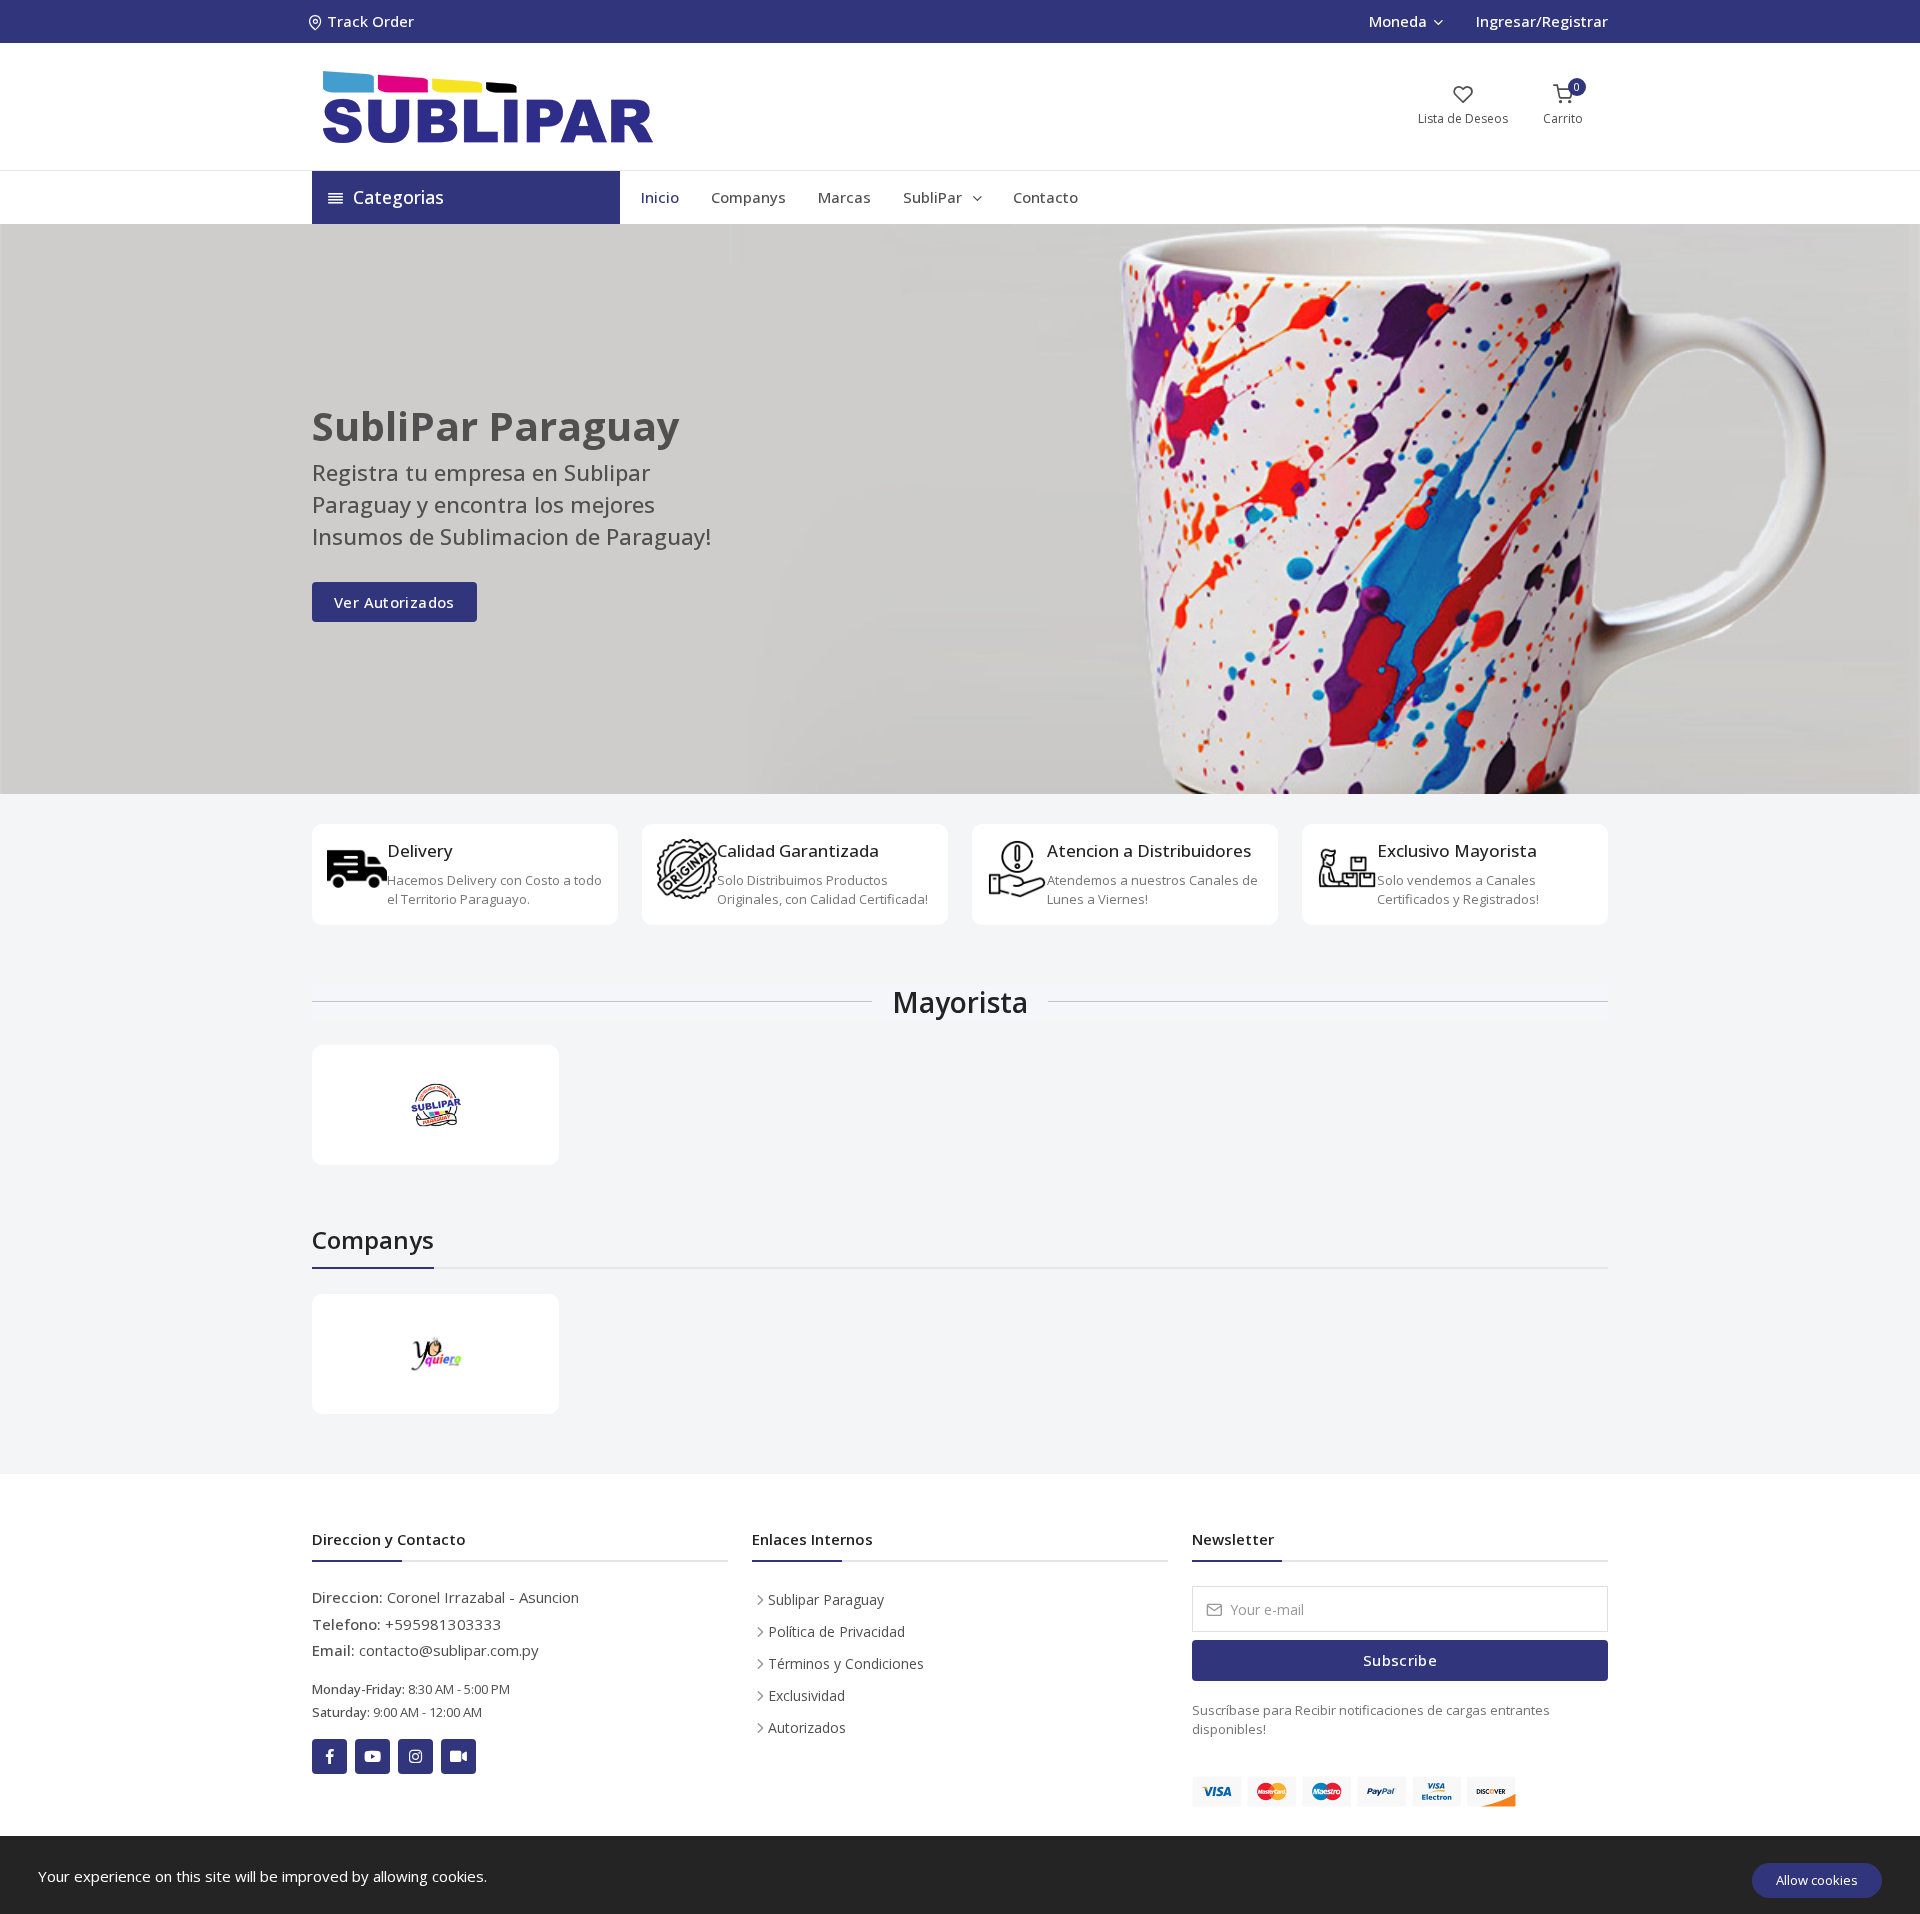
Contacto (1045, 197)
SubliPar (934, 197)
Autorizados (807, 1727)
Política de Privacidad (836, 1631)
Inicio (660, 197)
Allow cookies (1817, 1880)
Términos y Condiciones (846, 1663)
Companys (748, 197)
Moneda (1398, 21)
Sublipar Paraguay (826, 1599)
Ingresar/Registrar (1542, 21)
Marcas (844, 197)
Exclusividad (806, 1695)
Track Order (370, 21)
